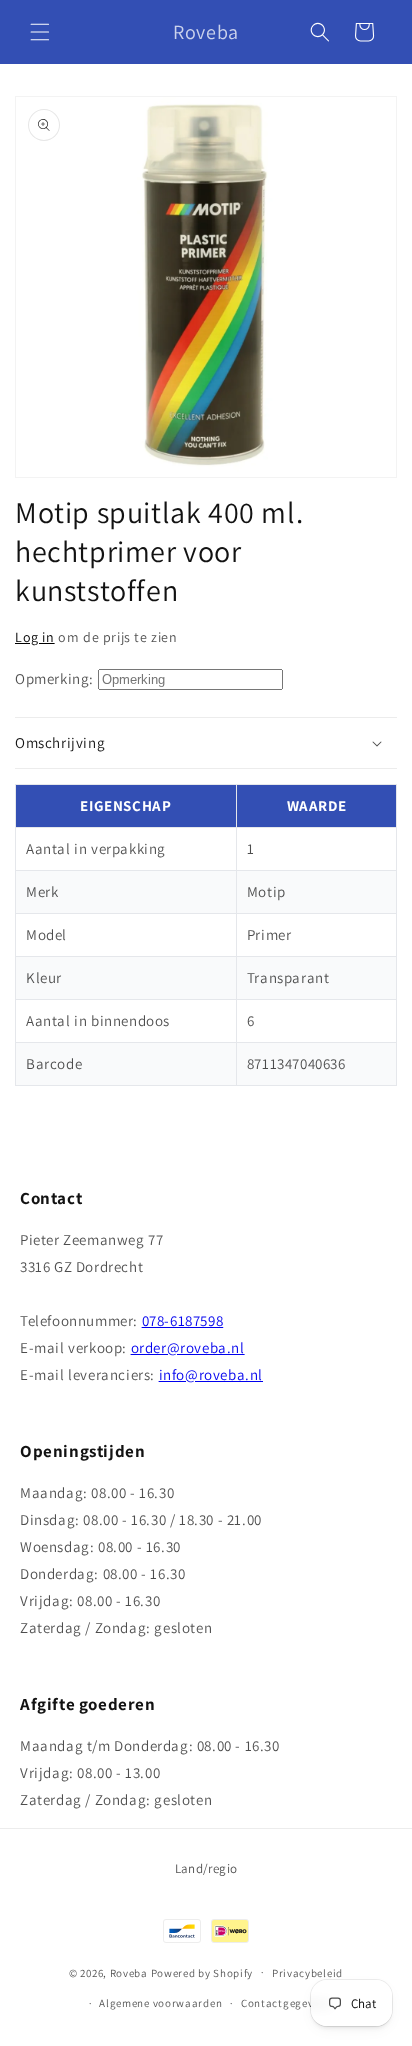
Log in (35, 637)
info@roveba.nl (211, 1374)
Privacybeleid (307, 1973)
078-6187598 (183, 1320)
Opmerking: (54, 678)
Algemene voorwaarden (160, 2003)
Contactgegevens (286, 2003)
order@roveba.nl (188, 1347)
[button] (40, 32)
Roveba (129, 1972)
